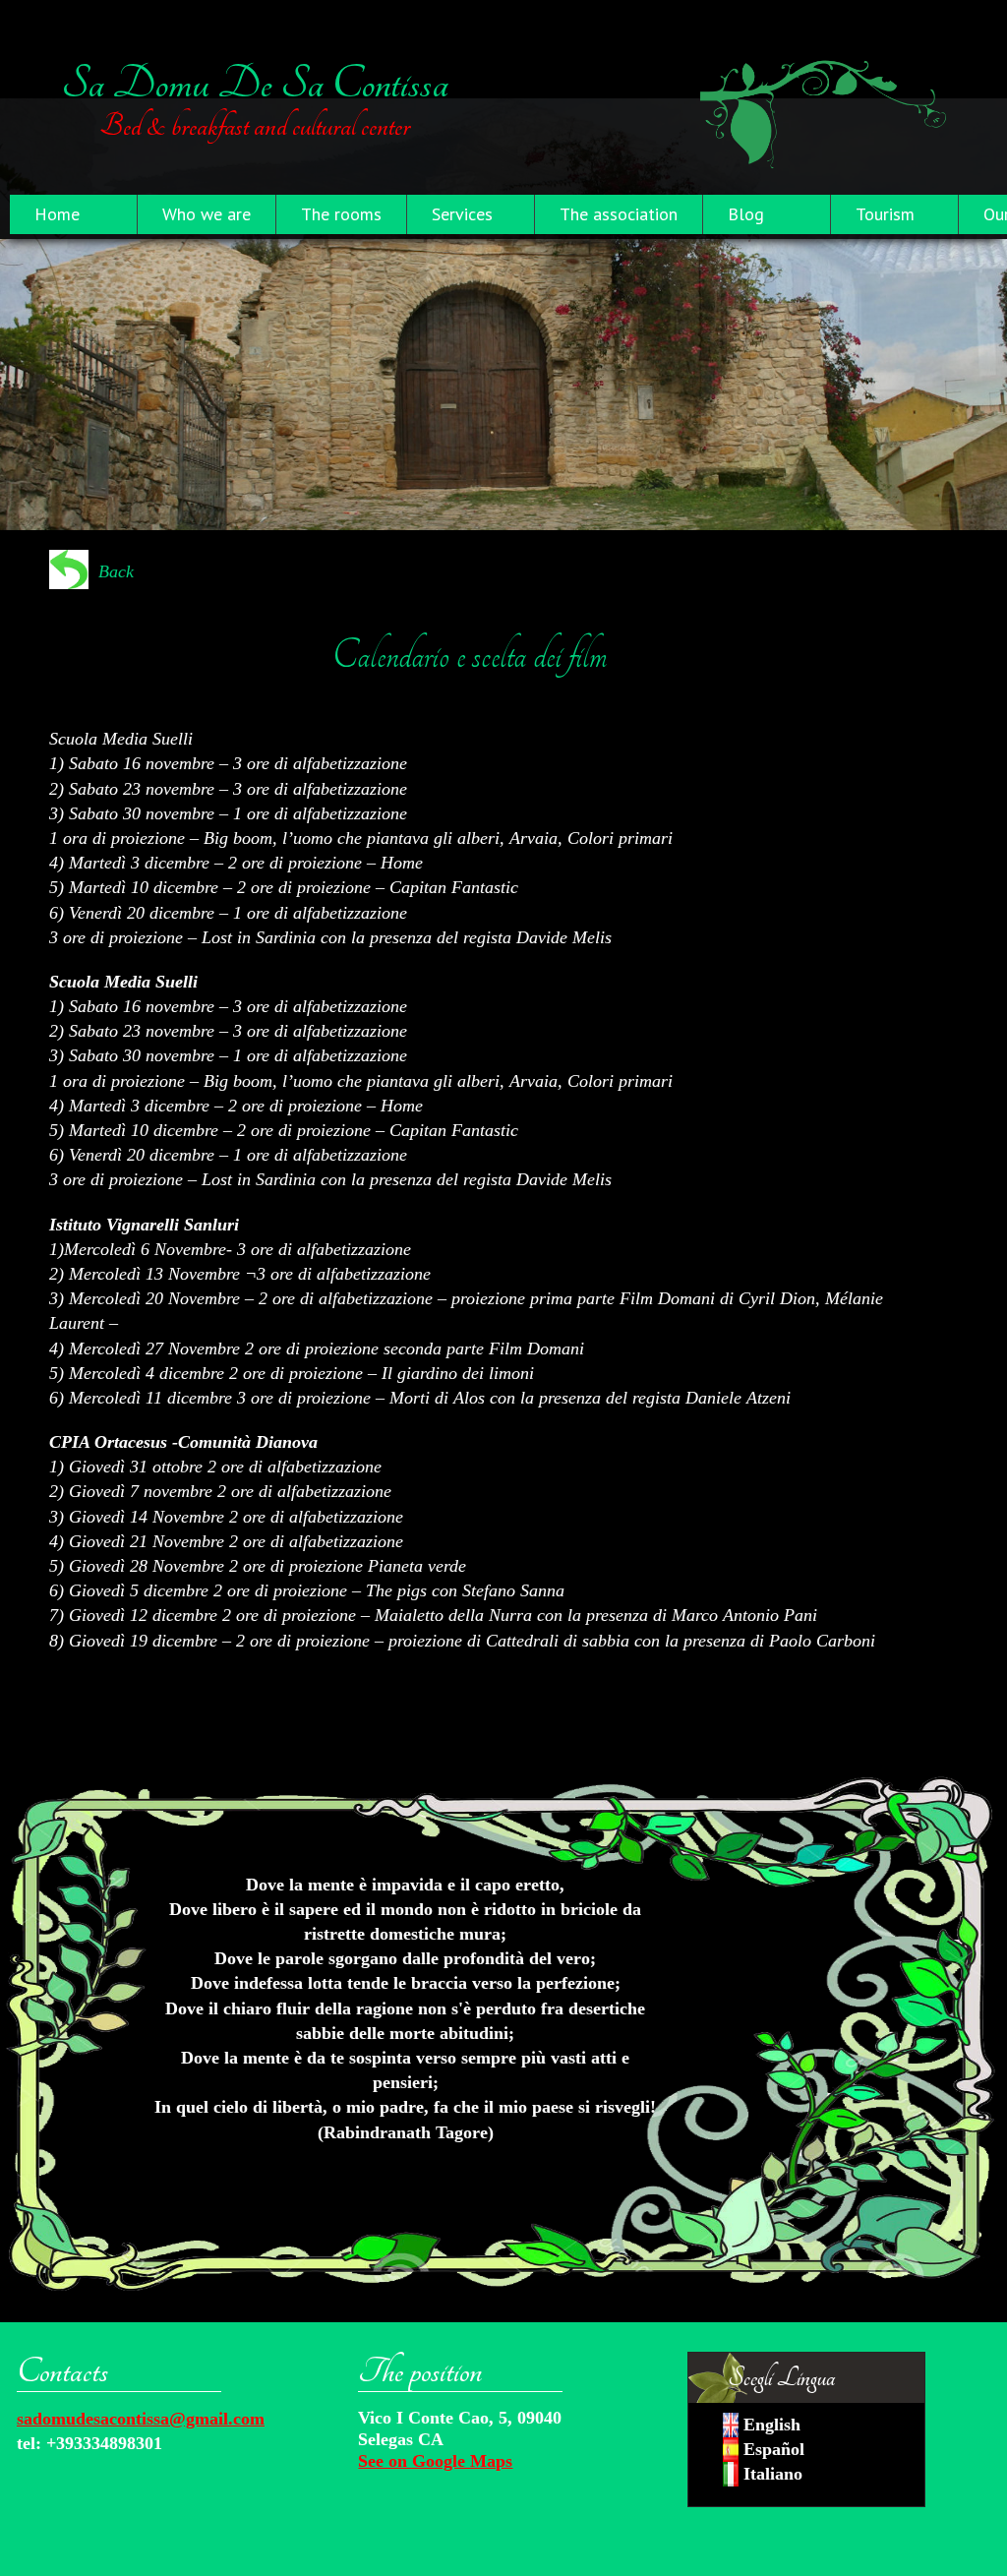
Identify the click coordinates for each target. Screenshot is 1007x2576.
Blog (746, 214)
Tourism (885, 214)
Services (462, 214)
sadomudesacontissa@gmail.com (141, 2419)
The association (619, 214)
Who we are (207, 214)
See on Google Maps (435, 2461)
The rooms (341, 214)
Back (116, 571)
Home (57, 214)
